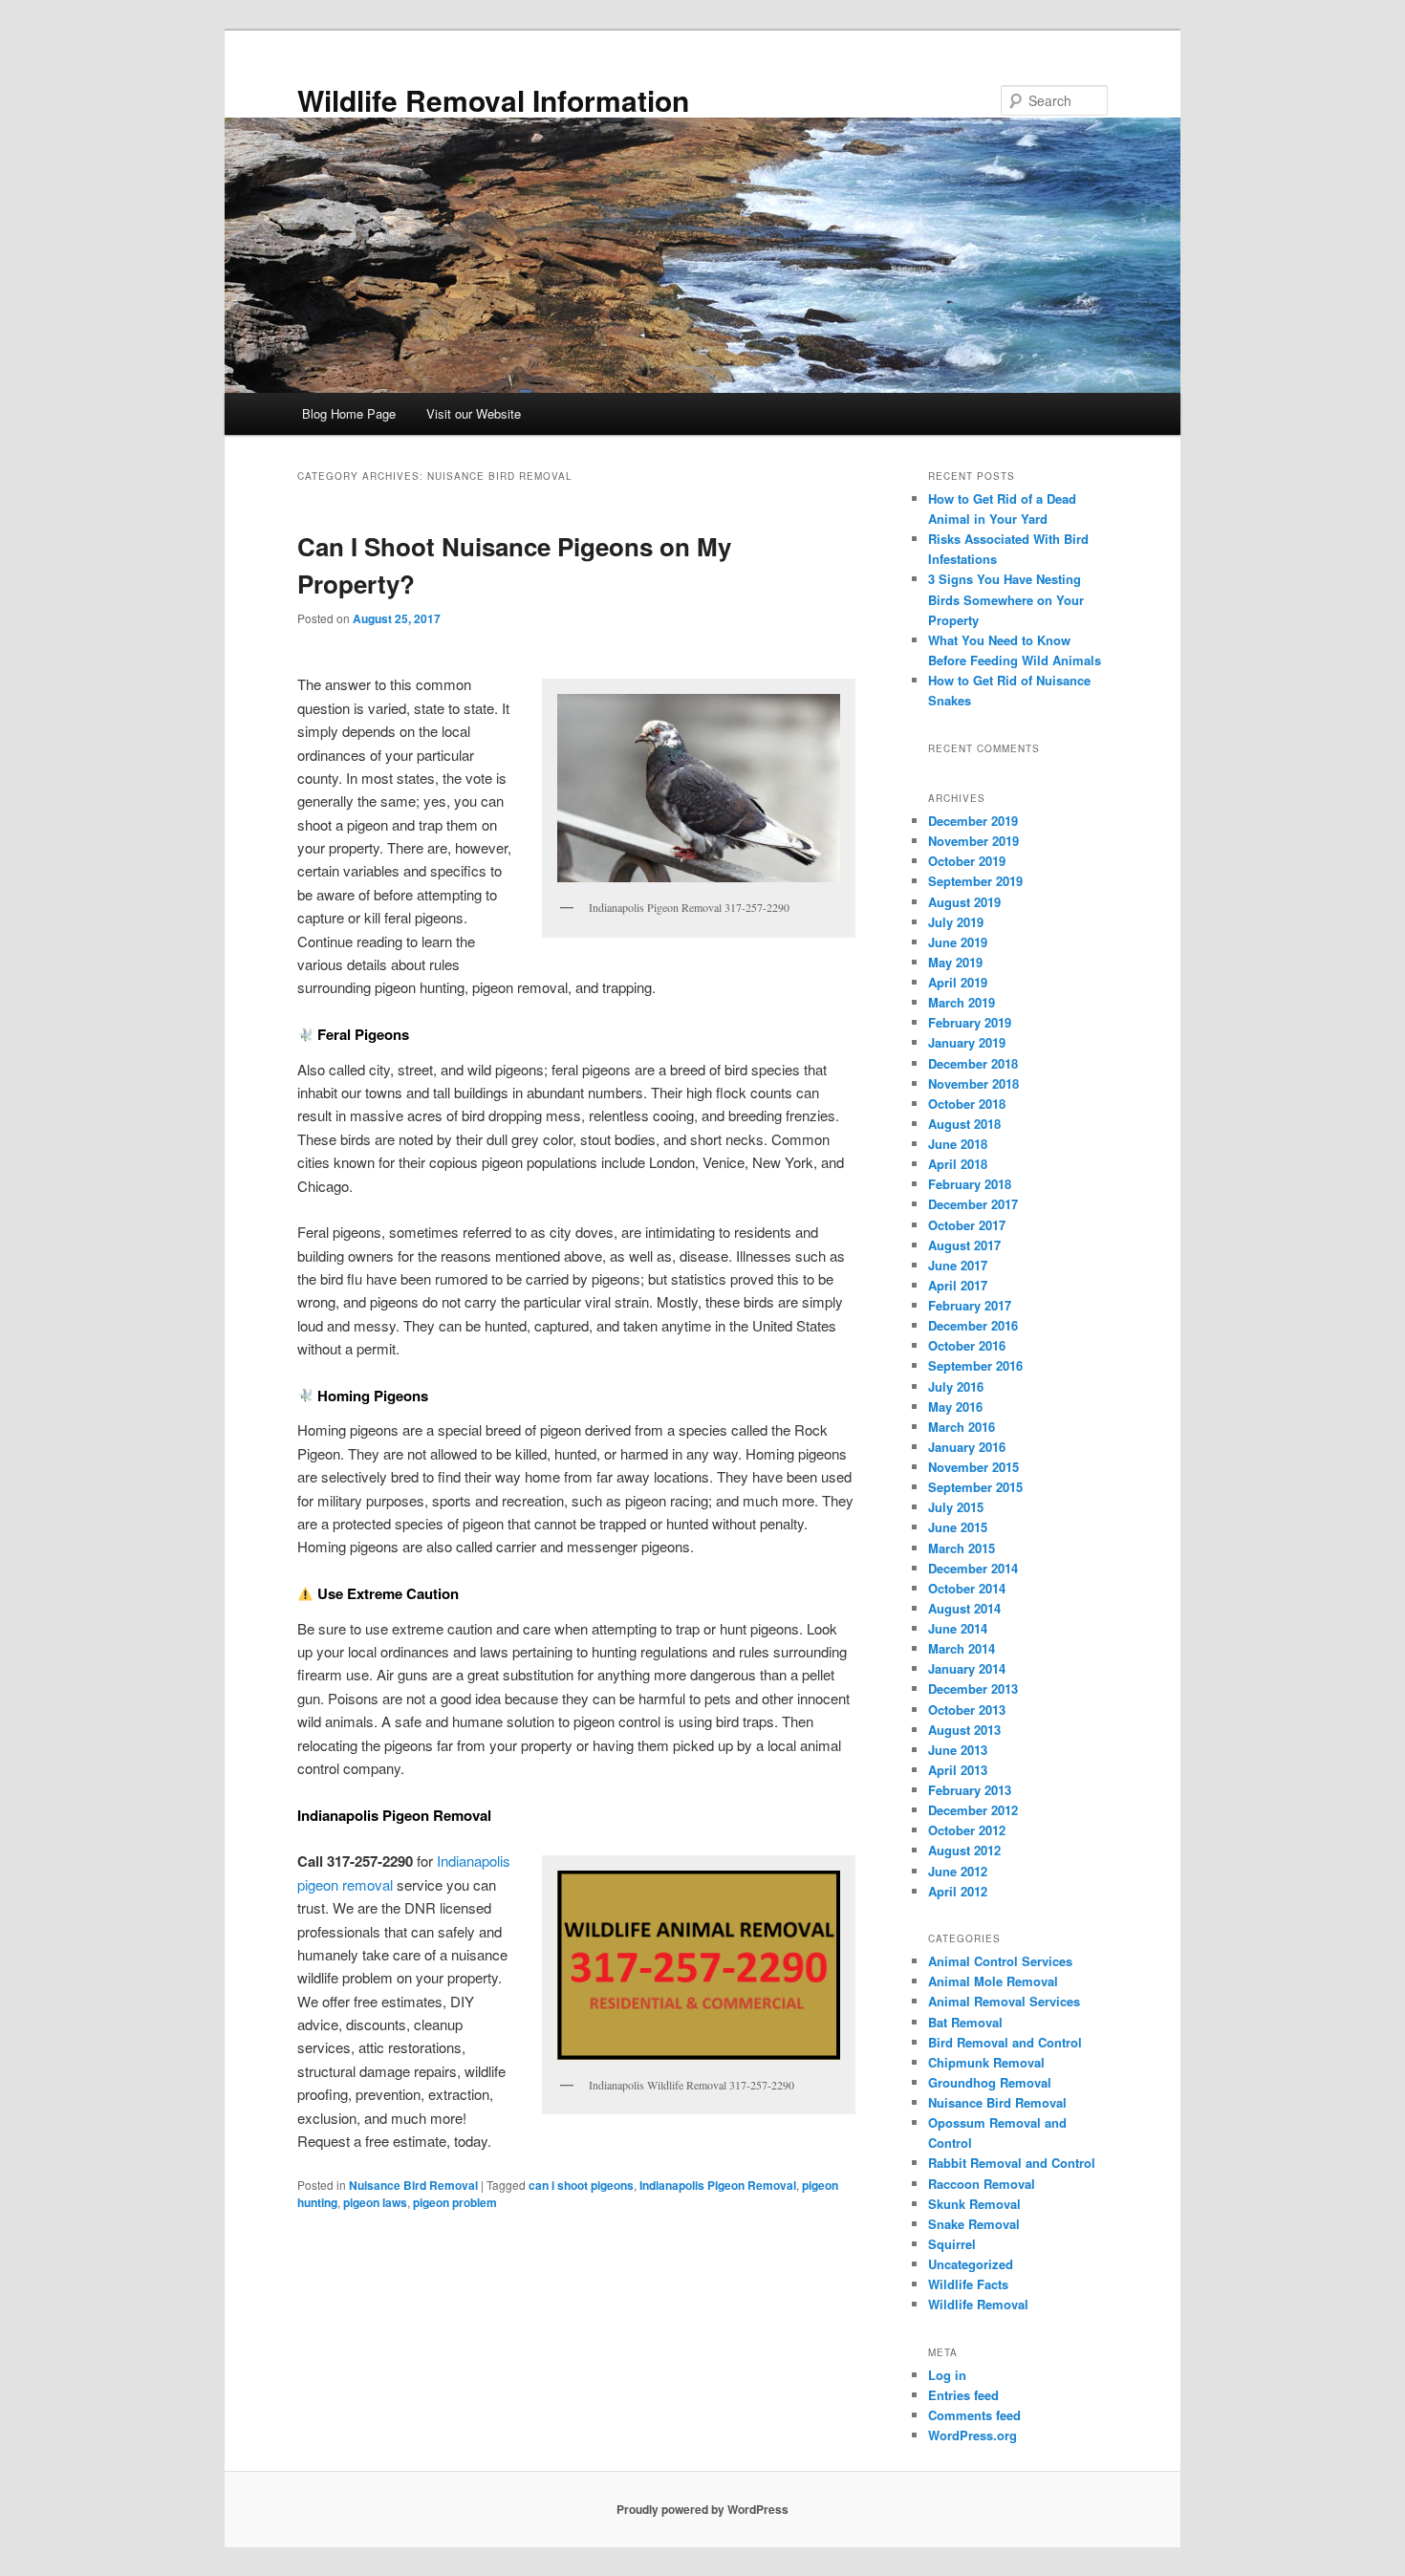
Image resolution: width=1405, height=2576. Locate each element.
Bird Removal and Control (1005, 2042)
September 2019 (975, 881)
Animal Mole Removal (993, 1981)
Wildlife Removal (978, 2304)
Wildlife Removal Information (493, 100)
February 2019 (970, 1022)
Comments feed (974, 2415)
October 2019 (967, 861)
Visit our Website (474, 413)
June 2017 (958, 1265)
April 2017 (958, 1285)
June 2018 (958, 1144)
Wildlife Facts (968, 2284)
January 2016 (967, 1447)
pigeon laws (375, 2202)
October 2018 (967, 1104)
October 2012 (967, 1830)
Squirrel (952, 2244)
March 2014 (962, 1648)
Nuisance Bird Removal (413, 2185)
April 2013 (958, 1770)
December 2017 (973, 1204)
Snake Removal (974, 2224)
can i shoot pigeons (581, 2185)
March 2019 (962, 1002)
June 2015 (958, 1527)
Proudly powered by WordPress (702, 2509)
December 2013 (973, 1688)
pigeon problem (455, 2202)
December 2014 (973, 1568)
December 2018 (973, 1063)
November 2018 (973, 1083)
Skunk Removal (974, 2204)
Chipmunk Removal (986, 2062)
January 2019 (967, 1042)
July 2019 (956, 922)
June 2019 (958, 942)
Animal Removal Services (1004, 2001)
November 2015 (973, 1467)
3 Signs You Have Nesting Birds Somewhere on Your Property (1006, 599)
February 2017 (970, 1305)
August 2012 (964, 1850)
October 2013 (967, 1710)
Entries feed (963, 2395)
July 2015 (956, 1507)
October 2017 (967, 1225)
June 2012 (958, 1871)
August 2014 (964, 1608)
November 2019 (973, 841)
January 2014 (967, 1668)
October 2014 (967, 1588)
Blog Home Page (349, 413)
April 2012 (958, 1891)
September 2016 (975, 1365)
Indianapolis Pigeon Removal (718, 2185)
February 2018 (970, 1184)
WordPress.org (973, 2435)
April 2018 (958, 1164)
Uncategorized (971, 2264)
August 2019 (964, 902)
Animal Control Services (1000, 1961)
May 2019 (955, 962)
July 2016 (956, 1386)
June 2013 (958, 1750)
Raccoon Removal (982, 2184)
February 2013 (970, 1790)
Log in (947, 2375)
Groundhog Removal (990, 2082)
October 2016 (967, 1345)
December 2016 (973, 1325)
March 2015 (962, 1548)
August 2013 (964, 1730)
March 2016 (962, 1427)
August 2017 (964, 1245)
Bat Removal (965, 2022)
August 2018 (964, 1124)
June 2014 (958, 1628)
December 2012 (973, 1810)
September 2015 (975, 1487)
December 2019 (973, 821)
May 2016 (955, 1407)
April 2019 (958, 982)
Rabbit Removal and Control (1012, 2163)
